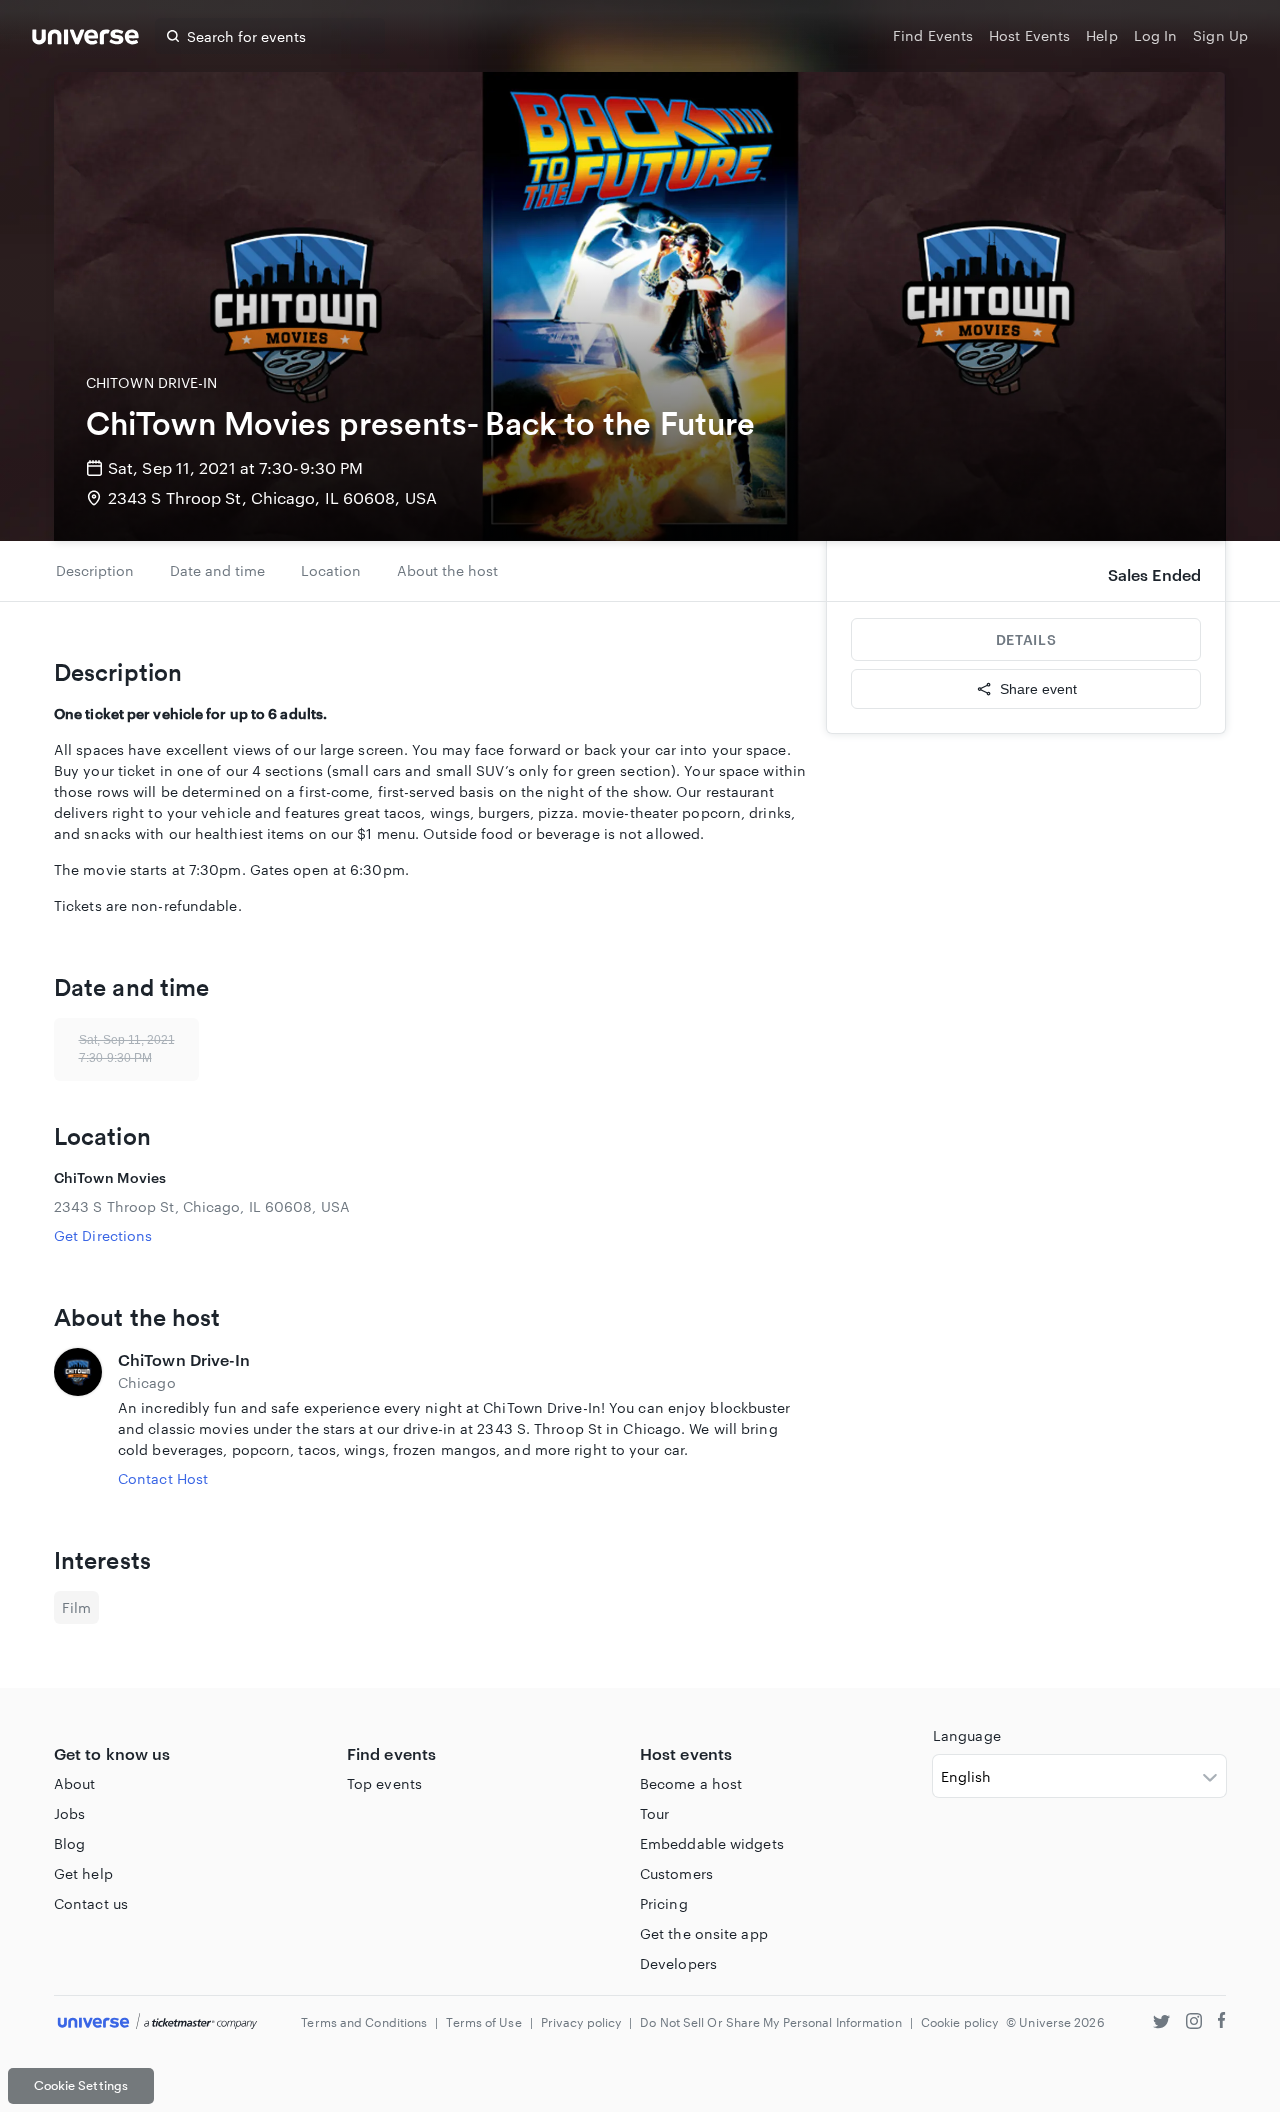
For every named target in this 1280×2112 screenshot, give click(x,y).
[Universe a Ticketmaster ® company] (157, 2022)
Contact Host (163, 1478)
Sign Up (1220, 35)
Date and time (217, 570)
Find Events (933, 35)
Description (95, 570)
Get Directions (103, 1235)
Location (331, 570)
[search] (173, 36)
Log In (1156, 35)
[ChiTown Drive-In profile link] (78, 1418)
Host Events (1029, 35)
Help (1101, 35)
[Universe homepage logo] (85, 39)
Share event (1038, 689)
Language (967, 1735)
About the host (447, 570)
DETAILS (1026, 639)
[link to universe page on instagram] (1194, 2023)
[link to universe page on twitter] (1161, 2023)
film (76, 1607)
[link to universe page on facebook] (1222, 2023)
